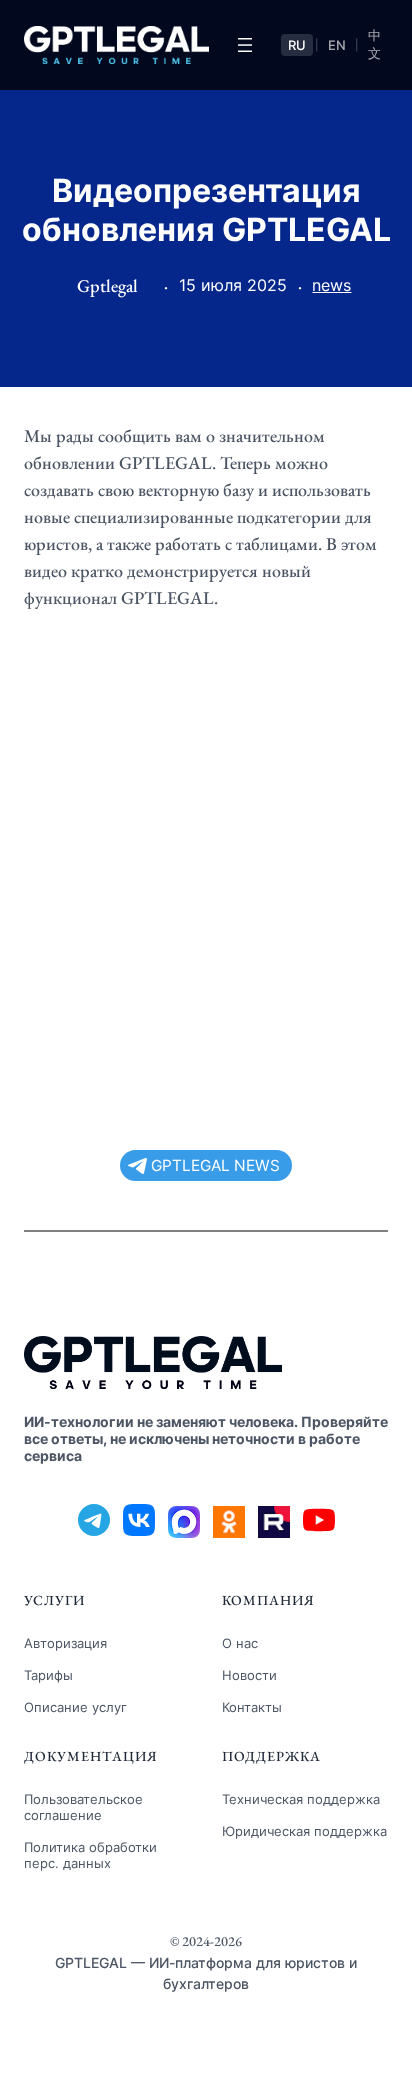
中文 (374, 44)
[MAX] (184, 1522)
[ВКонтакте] (139, 1522)
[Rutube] (274, 1522)
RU (297, 45)
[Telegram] (94, 1522)
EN (337, 45)
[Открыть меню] (245, 45)
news (331, 285)
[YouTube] (319, 1522)
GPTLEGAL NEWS (215, 1165)
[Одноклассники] (229, 1522)
